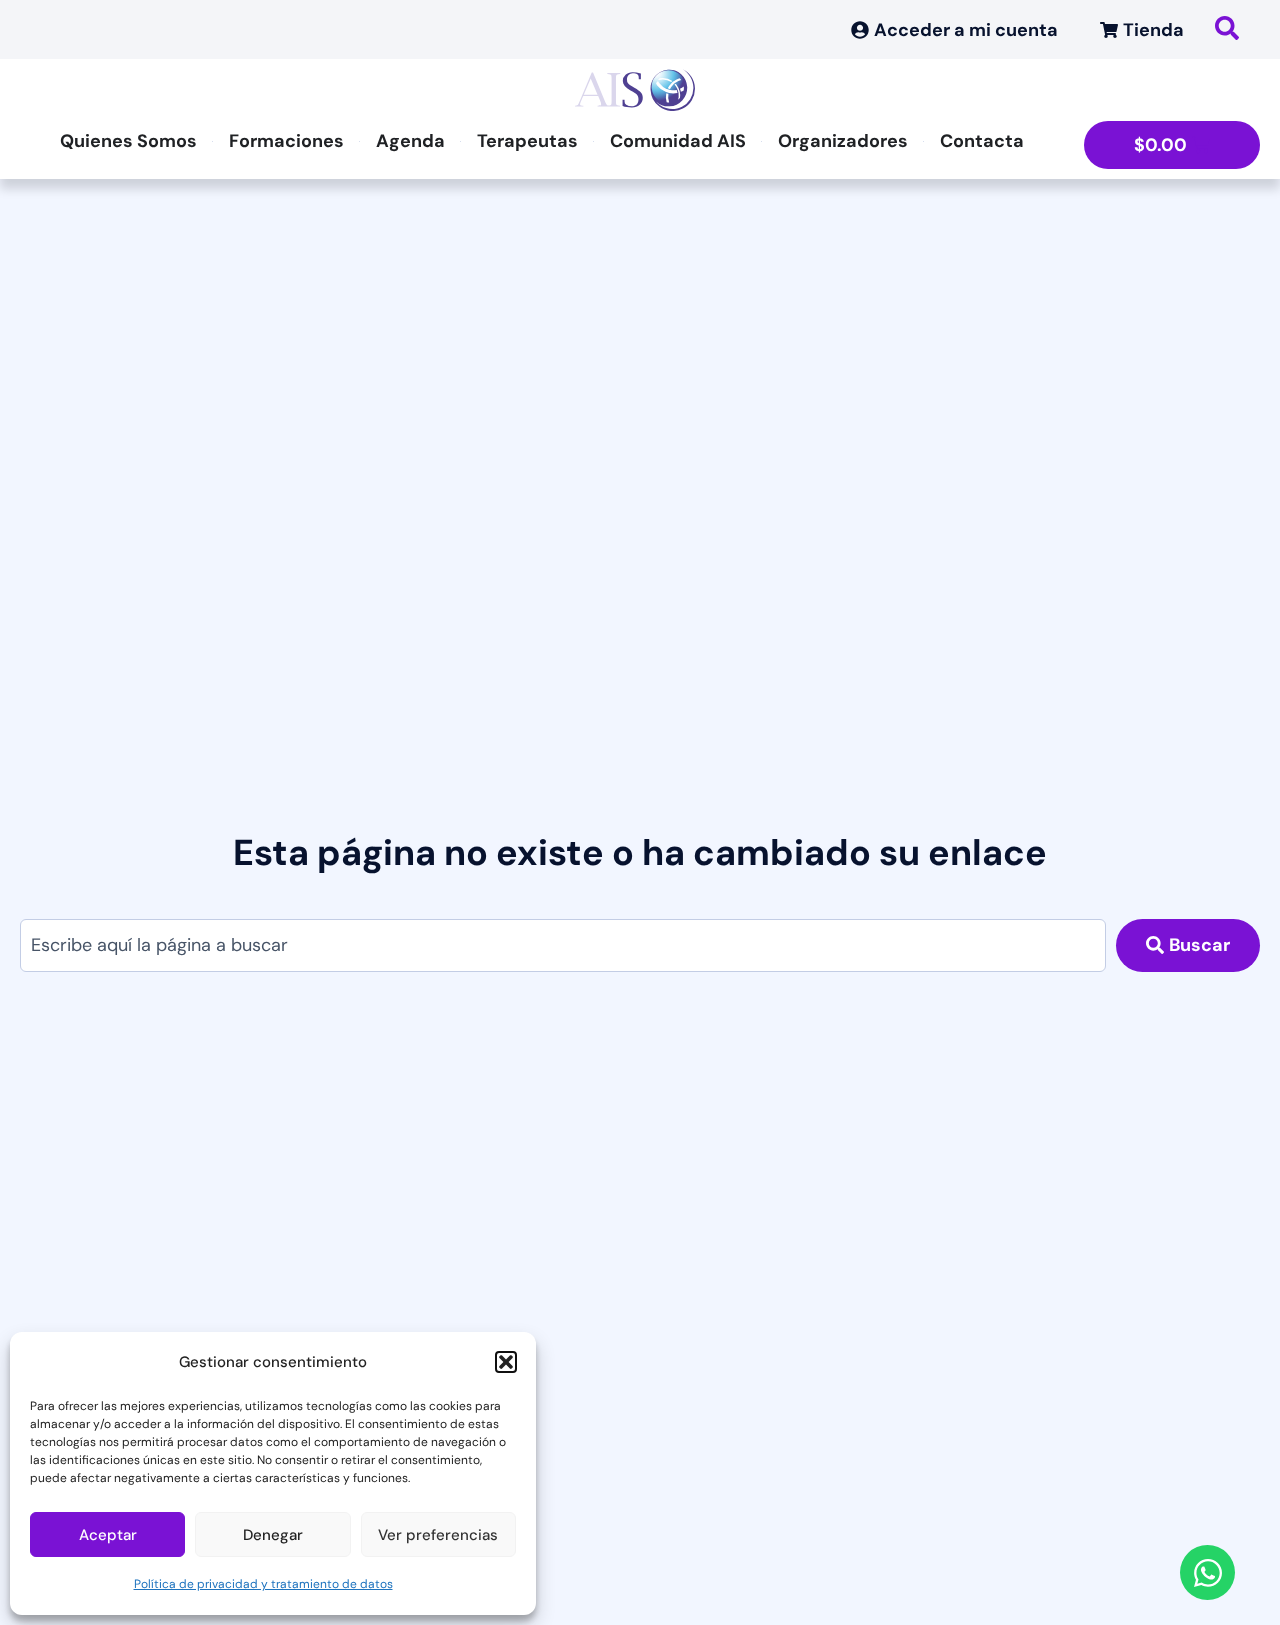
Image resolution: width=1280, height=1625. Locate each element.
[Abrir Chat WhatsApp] (1207, 1572)
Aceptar (108, 1535)
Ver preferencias (438, 1535)
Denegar (273, 1535)
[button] (506, 1362)
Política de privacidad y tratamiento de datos (263, 1584)
